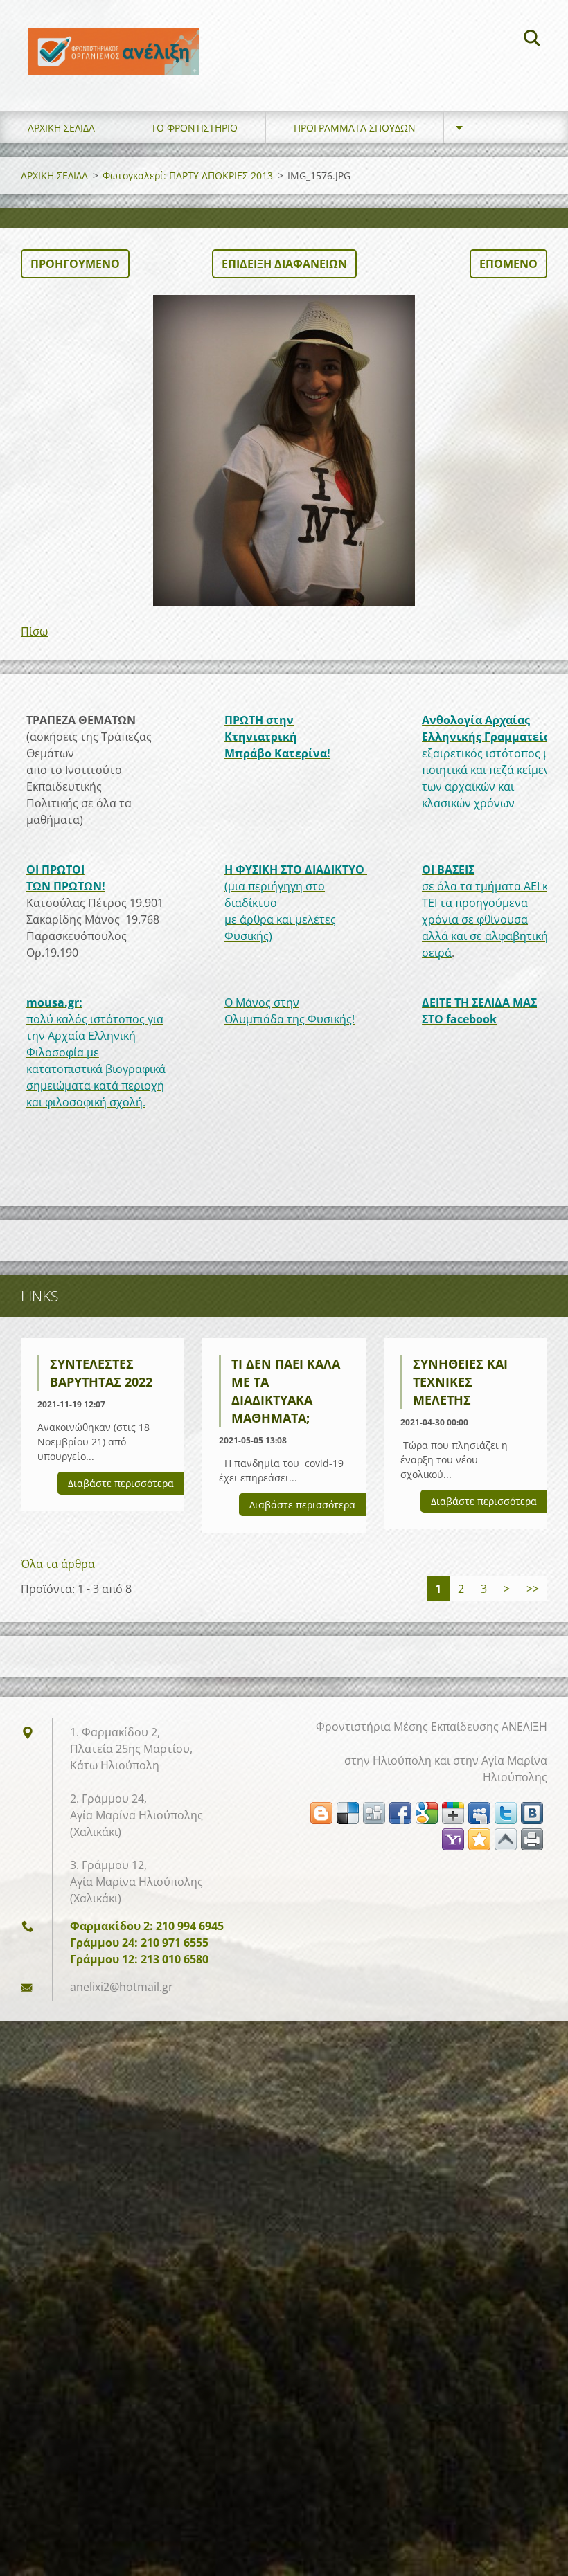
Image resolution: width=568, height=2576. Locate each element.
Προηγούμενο (75, 264)
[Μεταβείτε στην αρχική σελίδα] (114, 42)
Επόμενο (508, 264)
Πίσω (34, 631)
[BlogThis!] (321, 1813)
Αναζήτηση (532, 40)
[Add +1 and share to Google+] (453, 1813)
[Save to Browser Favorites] (479, 1839)
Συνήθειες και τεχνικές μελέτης (460, 1382)
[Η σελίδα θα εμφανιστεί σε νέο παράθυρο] (284, 451)
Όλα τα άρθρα (58, 1564)
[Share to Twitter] (506, 1813)
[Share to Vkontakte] (532, 1813)
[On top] (506, 1839)
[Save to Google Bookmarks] (427, 1813)
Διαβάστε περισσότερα (121, 1483)
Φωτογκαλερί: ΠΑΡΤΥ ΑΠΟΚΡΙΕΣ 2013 (188, 175)
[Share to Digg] (374, 1813)
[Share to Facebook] (400, 1813)
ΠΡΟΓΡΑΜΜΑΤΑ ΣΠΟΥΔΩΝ (355, 128)
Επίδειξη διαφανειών (284, 264)
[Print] (532, 1839)
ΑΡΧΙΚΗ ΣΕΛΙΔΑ (61, 128)
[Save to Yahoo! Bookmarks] (453, 1839)
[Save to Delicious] (348, 1813)
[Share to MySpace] (479, 1813)
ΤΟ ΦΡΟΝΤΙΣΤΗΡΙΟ (194, 128)
